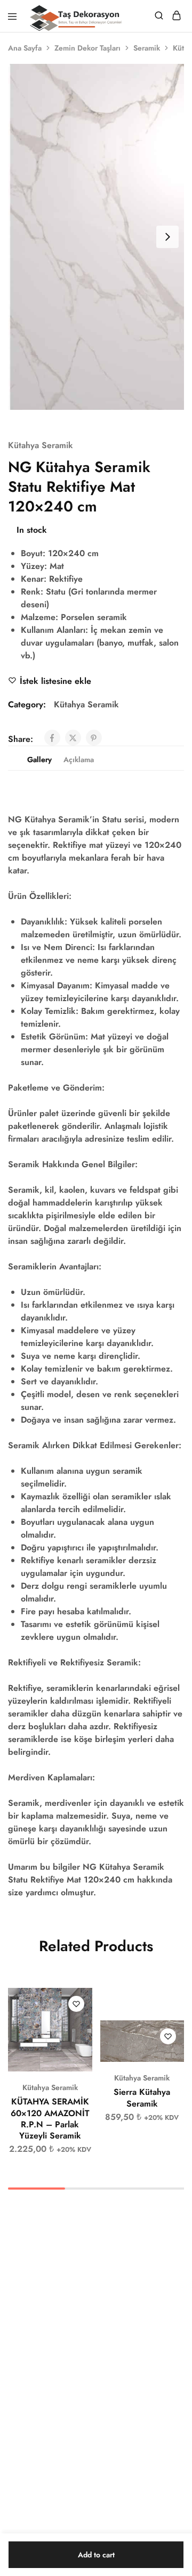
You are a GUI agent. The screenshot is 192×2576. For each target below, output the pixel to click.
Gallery (39, 759)
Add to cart (96, 2555)
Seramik (147, 48)
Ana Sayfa (25, 48)
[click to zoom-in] (96, 237)
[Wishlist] (76, 2004)
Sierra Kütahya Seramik (142, 2098)
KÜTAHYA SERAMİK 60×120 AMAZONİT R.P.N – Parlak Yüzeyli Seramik (50, 2119)
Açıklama (79, 759)
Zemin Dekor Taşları (87, 48)
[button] (85, 2001)
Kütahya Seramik (41, 445)
